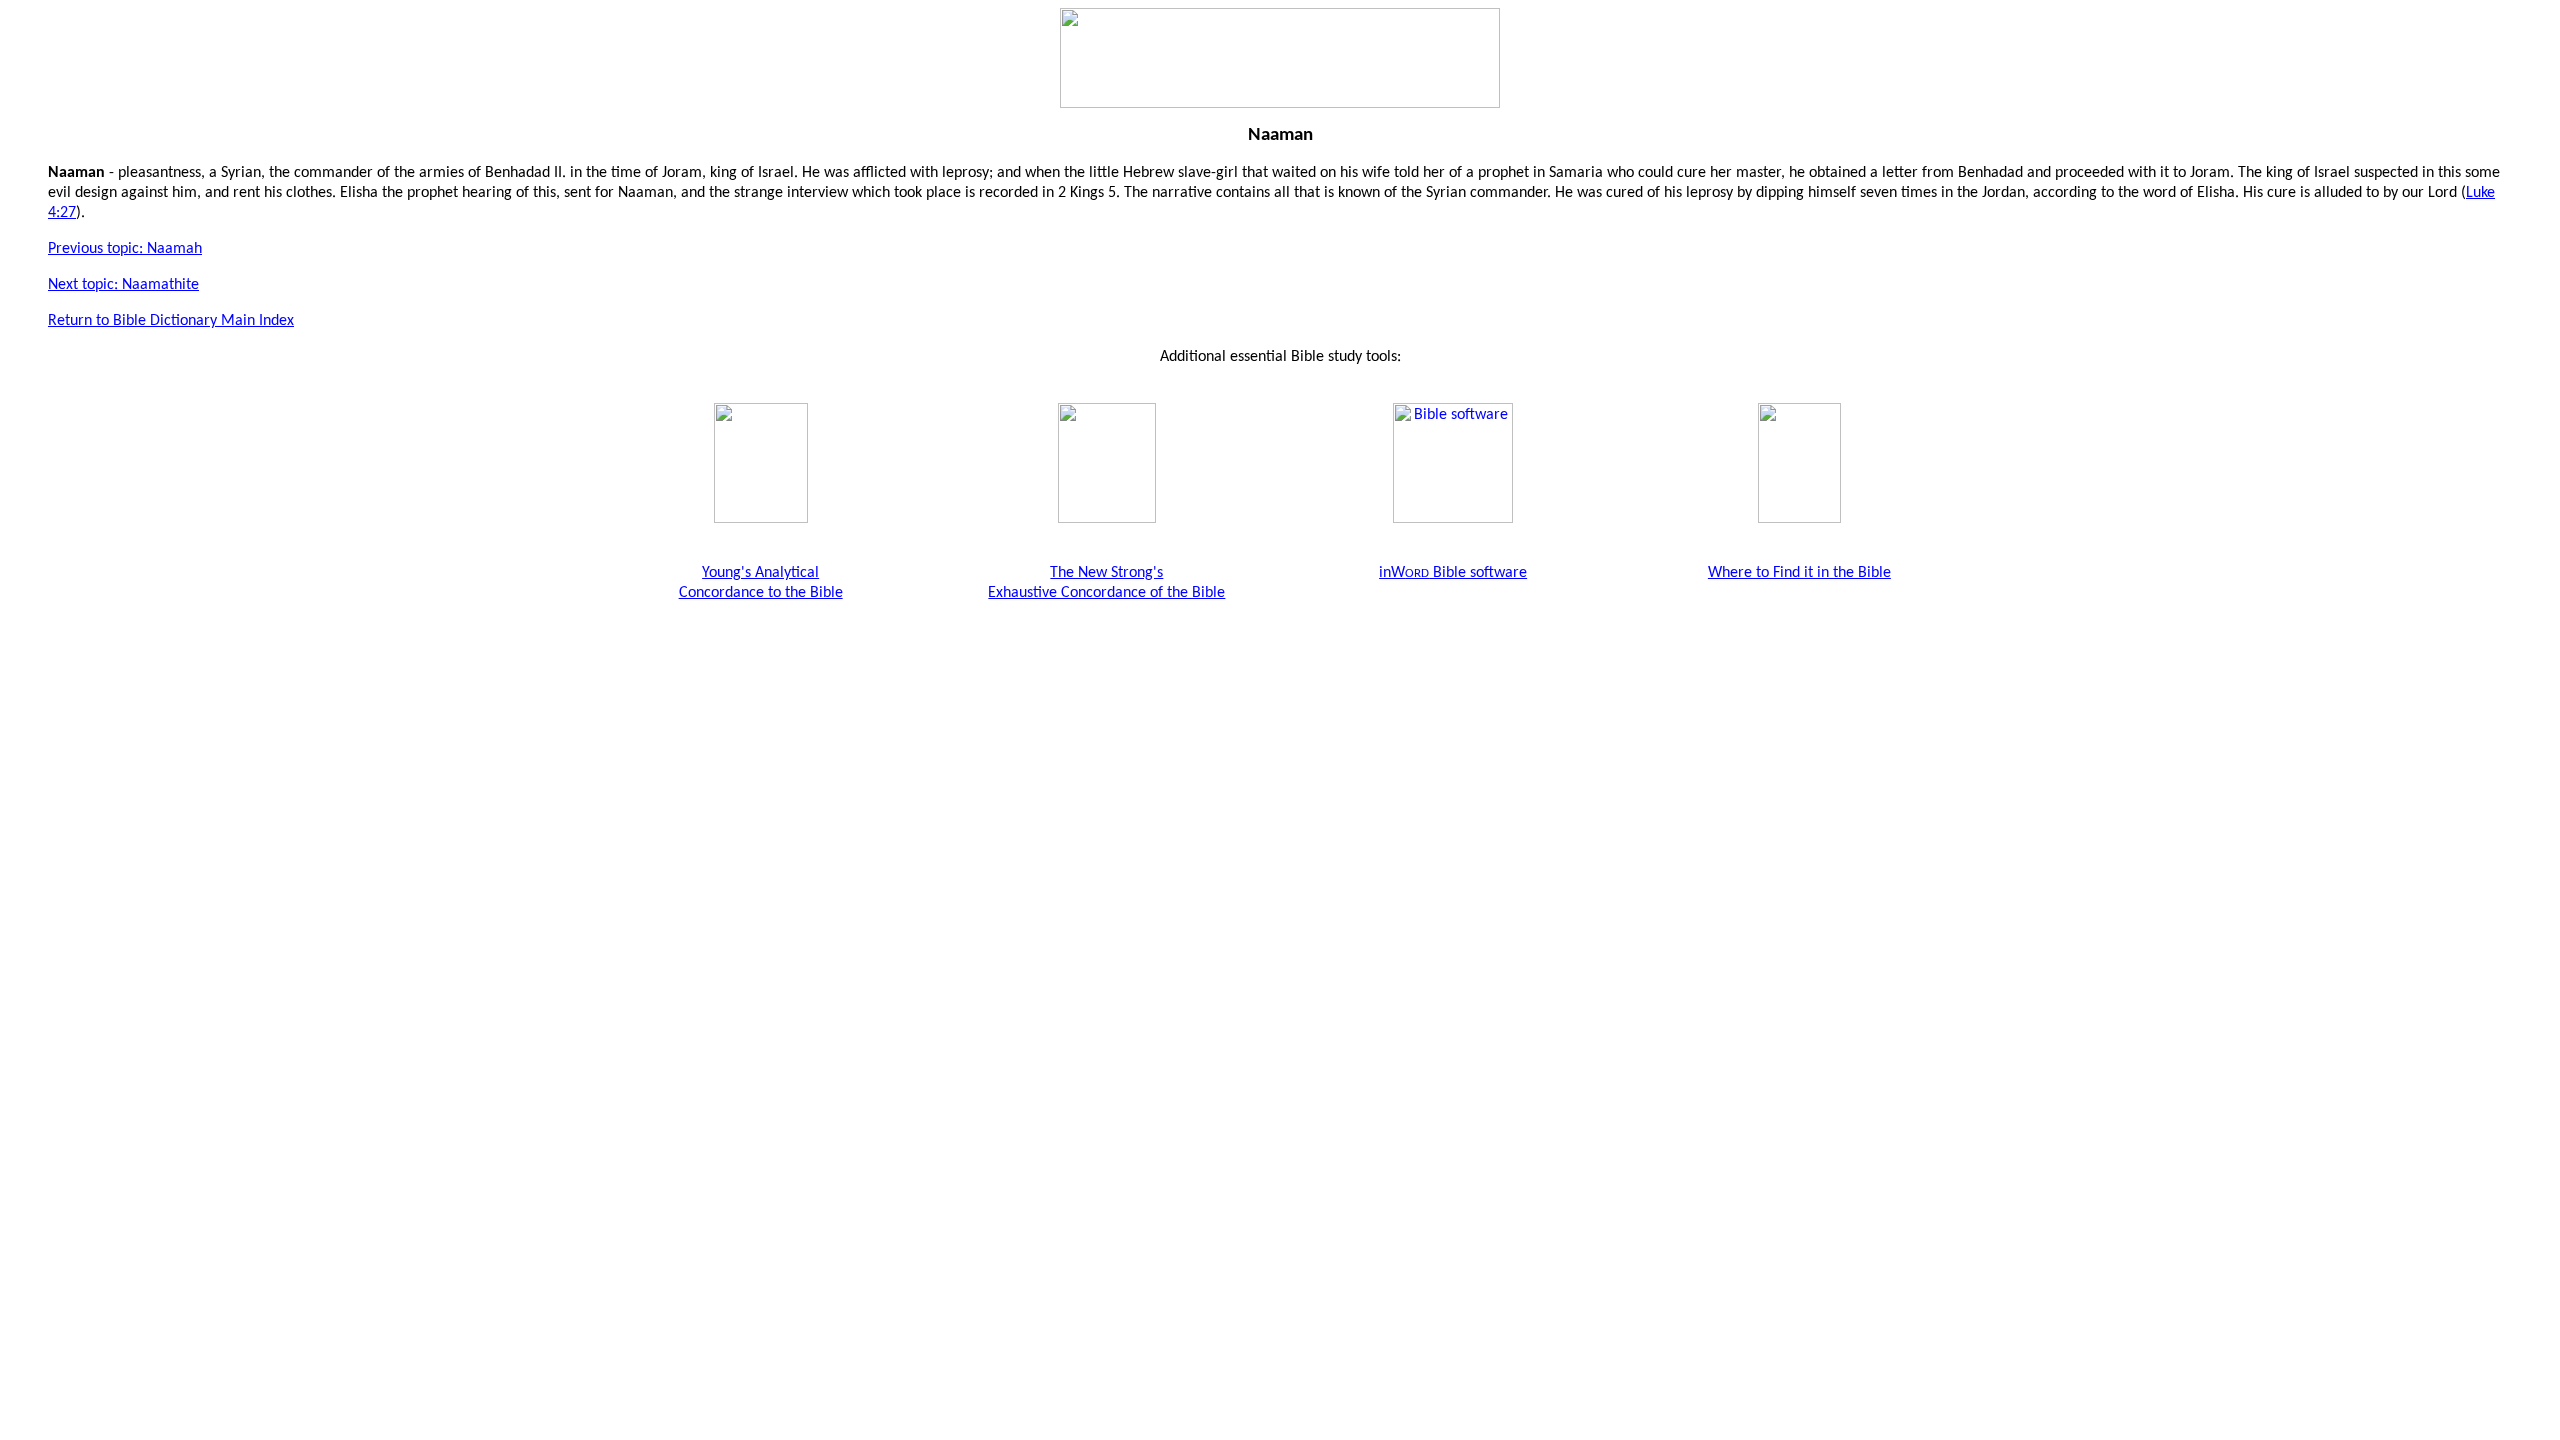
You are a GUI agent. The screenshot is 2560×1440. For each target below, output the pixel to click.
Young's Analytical (760, 573)
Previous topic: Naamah (125, 249)
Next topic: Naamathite (123, 285)
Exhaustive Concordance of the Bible (1106, 593)
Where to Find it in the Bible (1799, 573)
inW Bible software (1453, 573)
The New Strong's (1106, 573)
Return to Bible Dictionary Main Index (171, 321)
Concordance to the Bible (761, 593)
